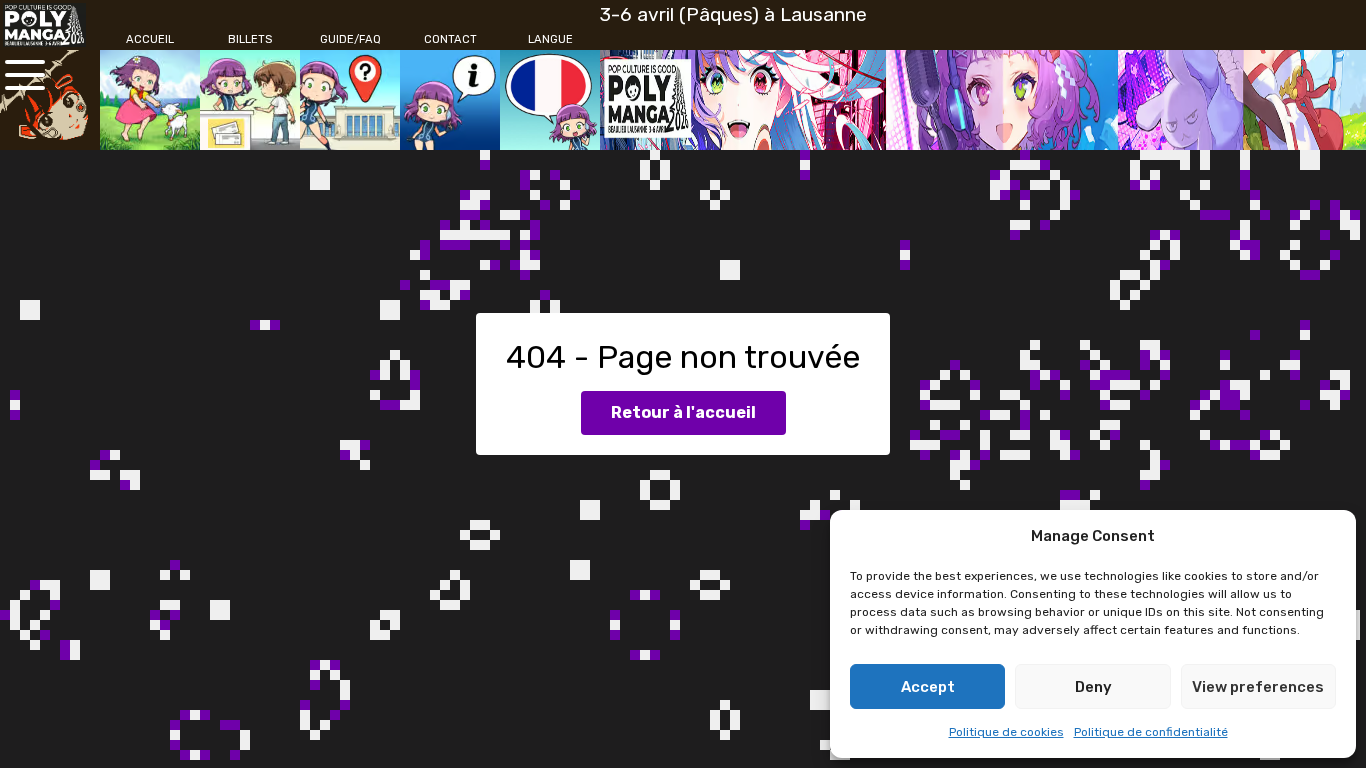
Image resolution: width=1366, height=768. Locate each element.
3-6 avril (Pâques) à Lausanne (733, 14)
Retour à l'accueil (683, 412)
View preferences (1258, 687)
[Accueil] (150, 100)
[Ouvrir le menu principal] (25, 75)
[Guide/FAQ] (350, 100)
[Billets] (250, 100)
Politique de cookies (1006, 732)
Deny (1093, 687)
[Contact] (450, 100)
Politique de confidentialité (1151, 732)
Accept (928, 687)
